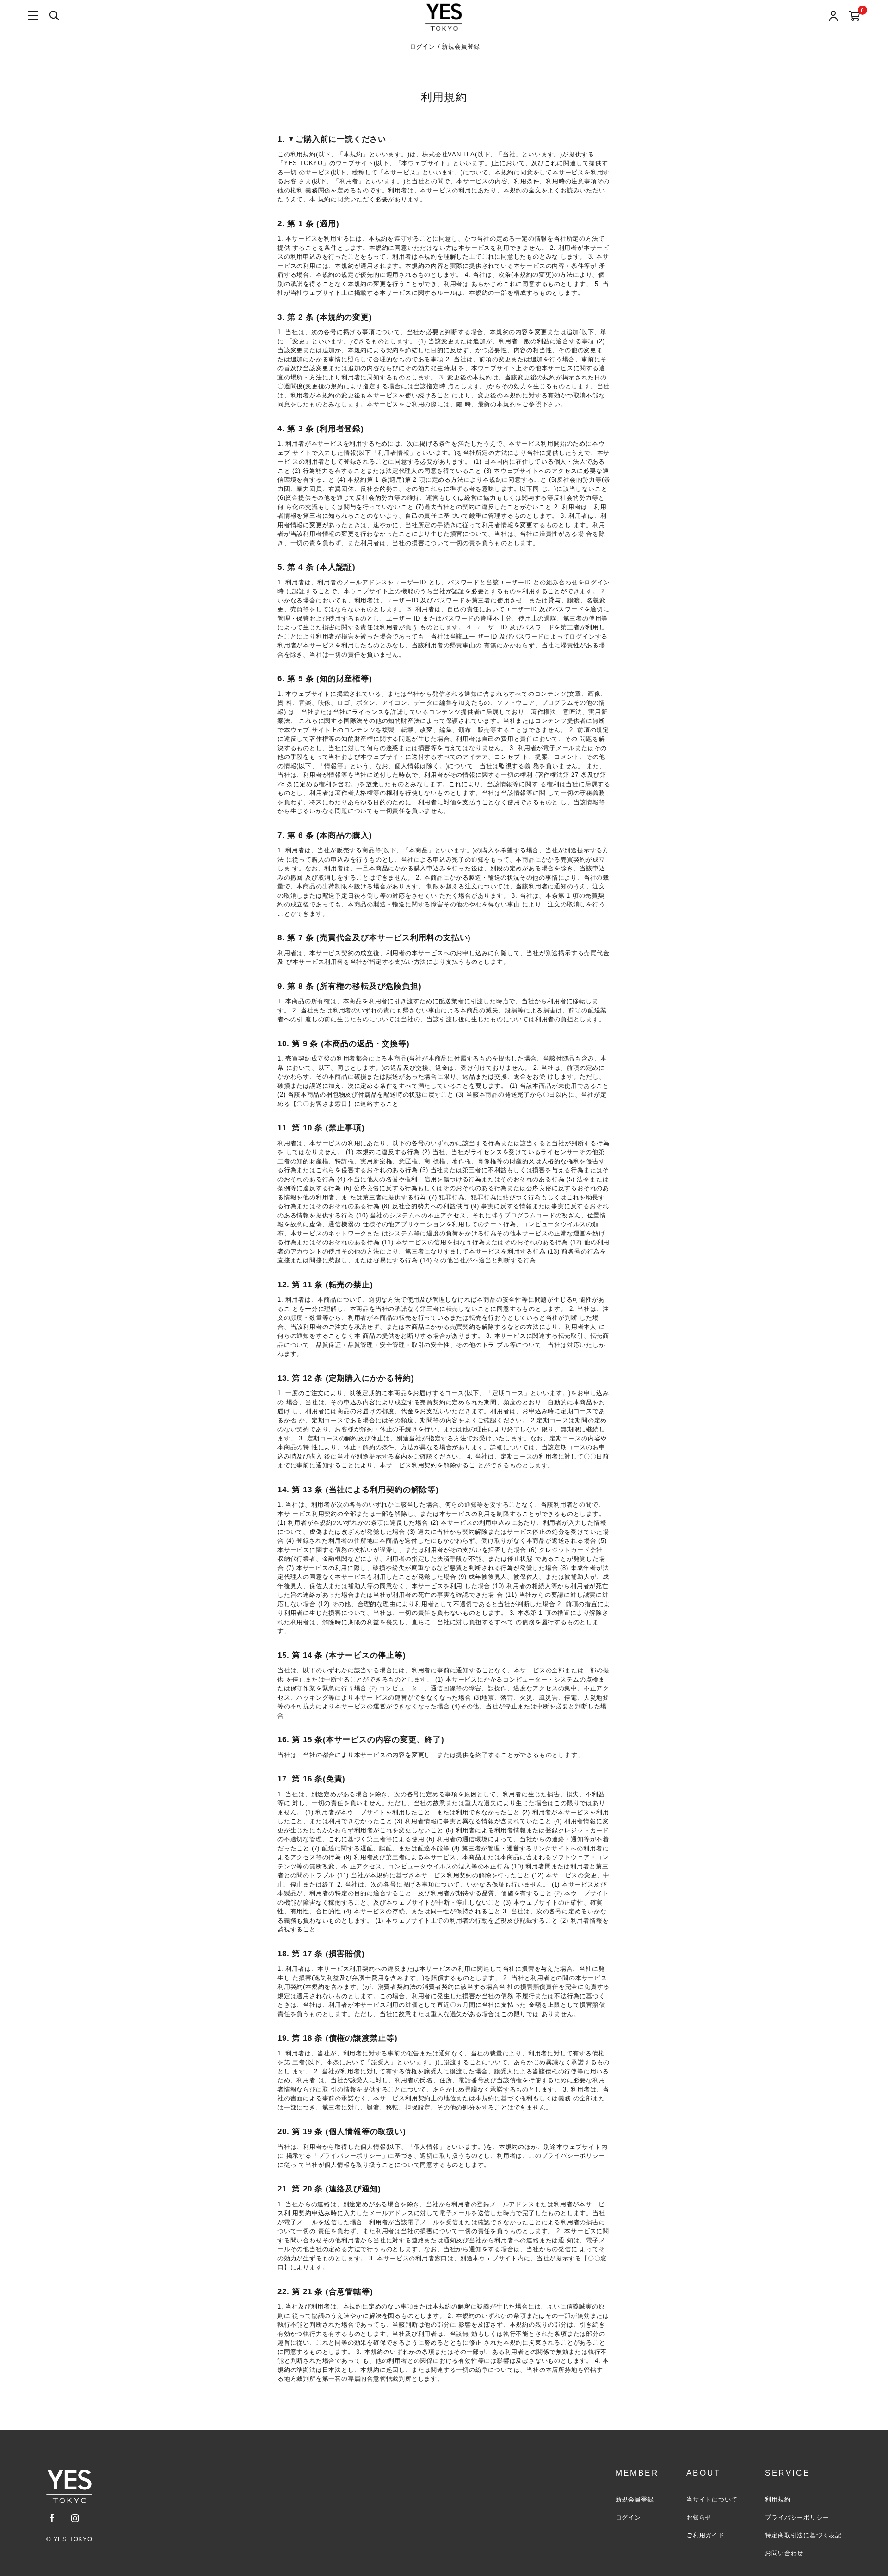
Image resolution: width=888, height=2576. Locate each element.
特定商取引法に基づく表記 (803, 2535)
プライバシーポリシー (797, 2517)
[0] (854, 16)
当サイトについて (712, 2499)
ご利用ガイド (706, 2535)
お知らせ (699, 2517)
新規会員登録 (461, 47)
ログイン (424, 47)
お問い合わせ (784, 2553)
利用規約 (778, 2499)
